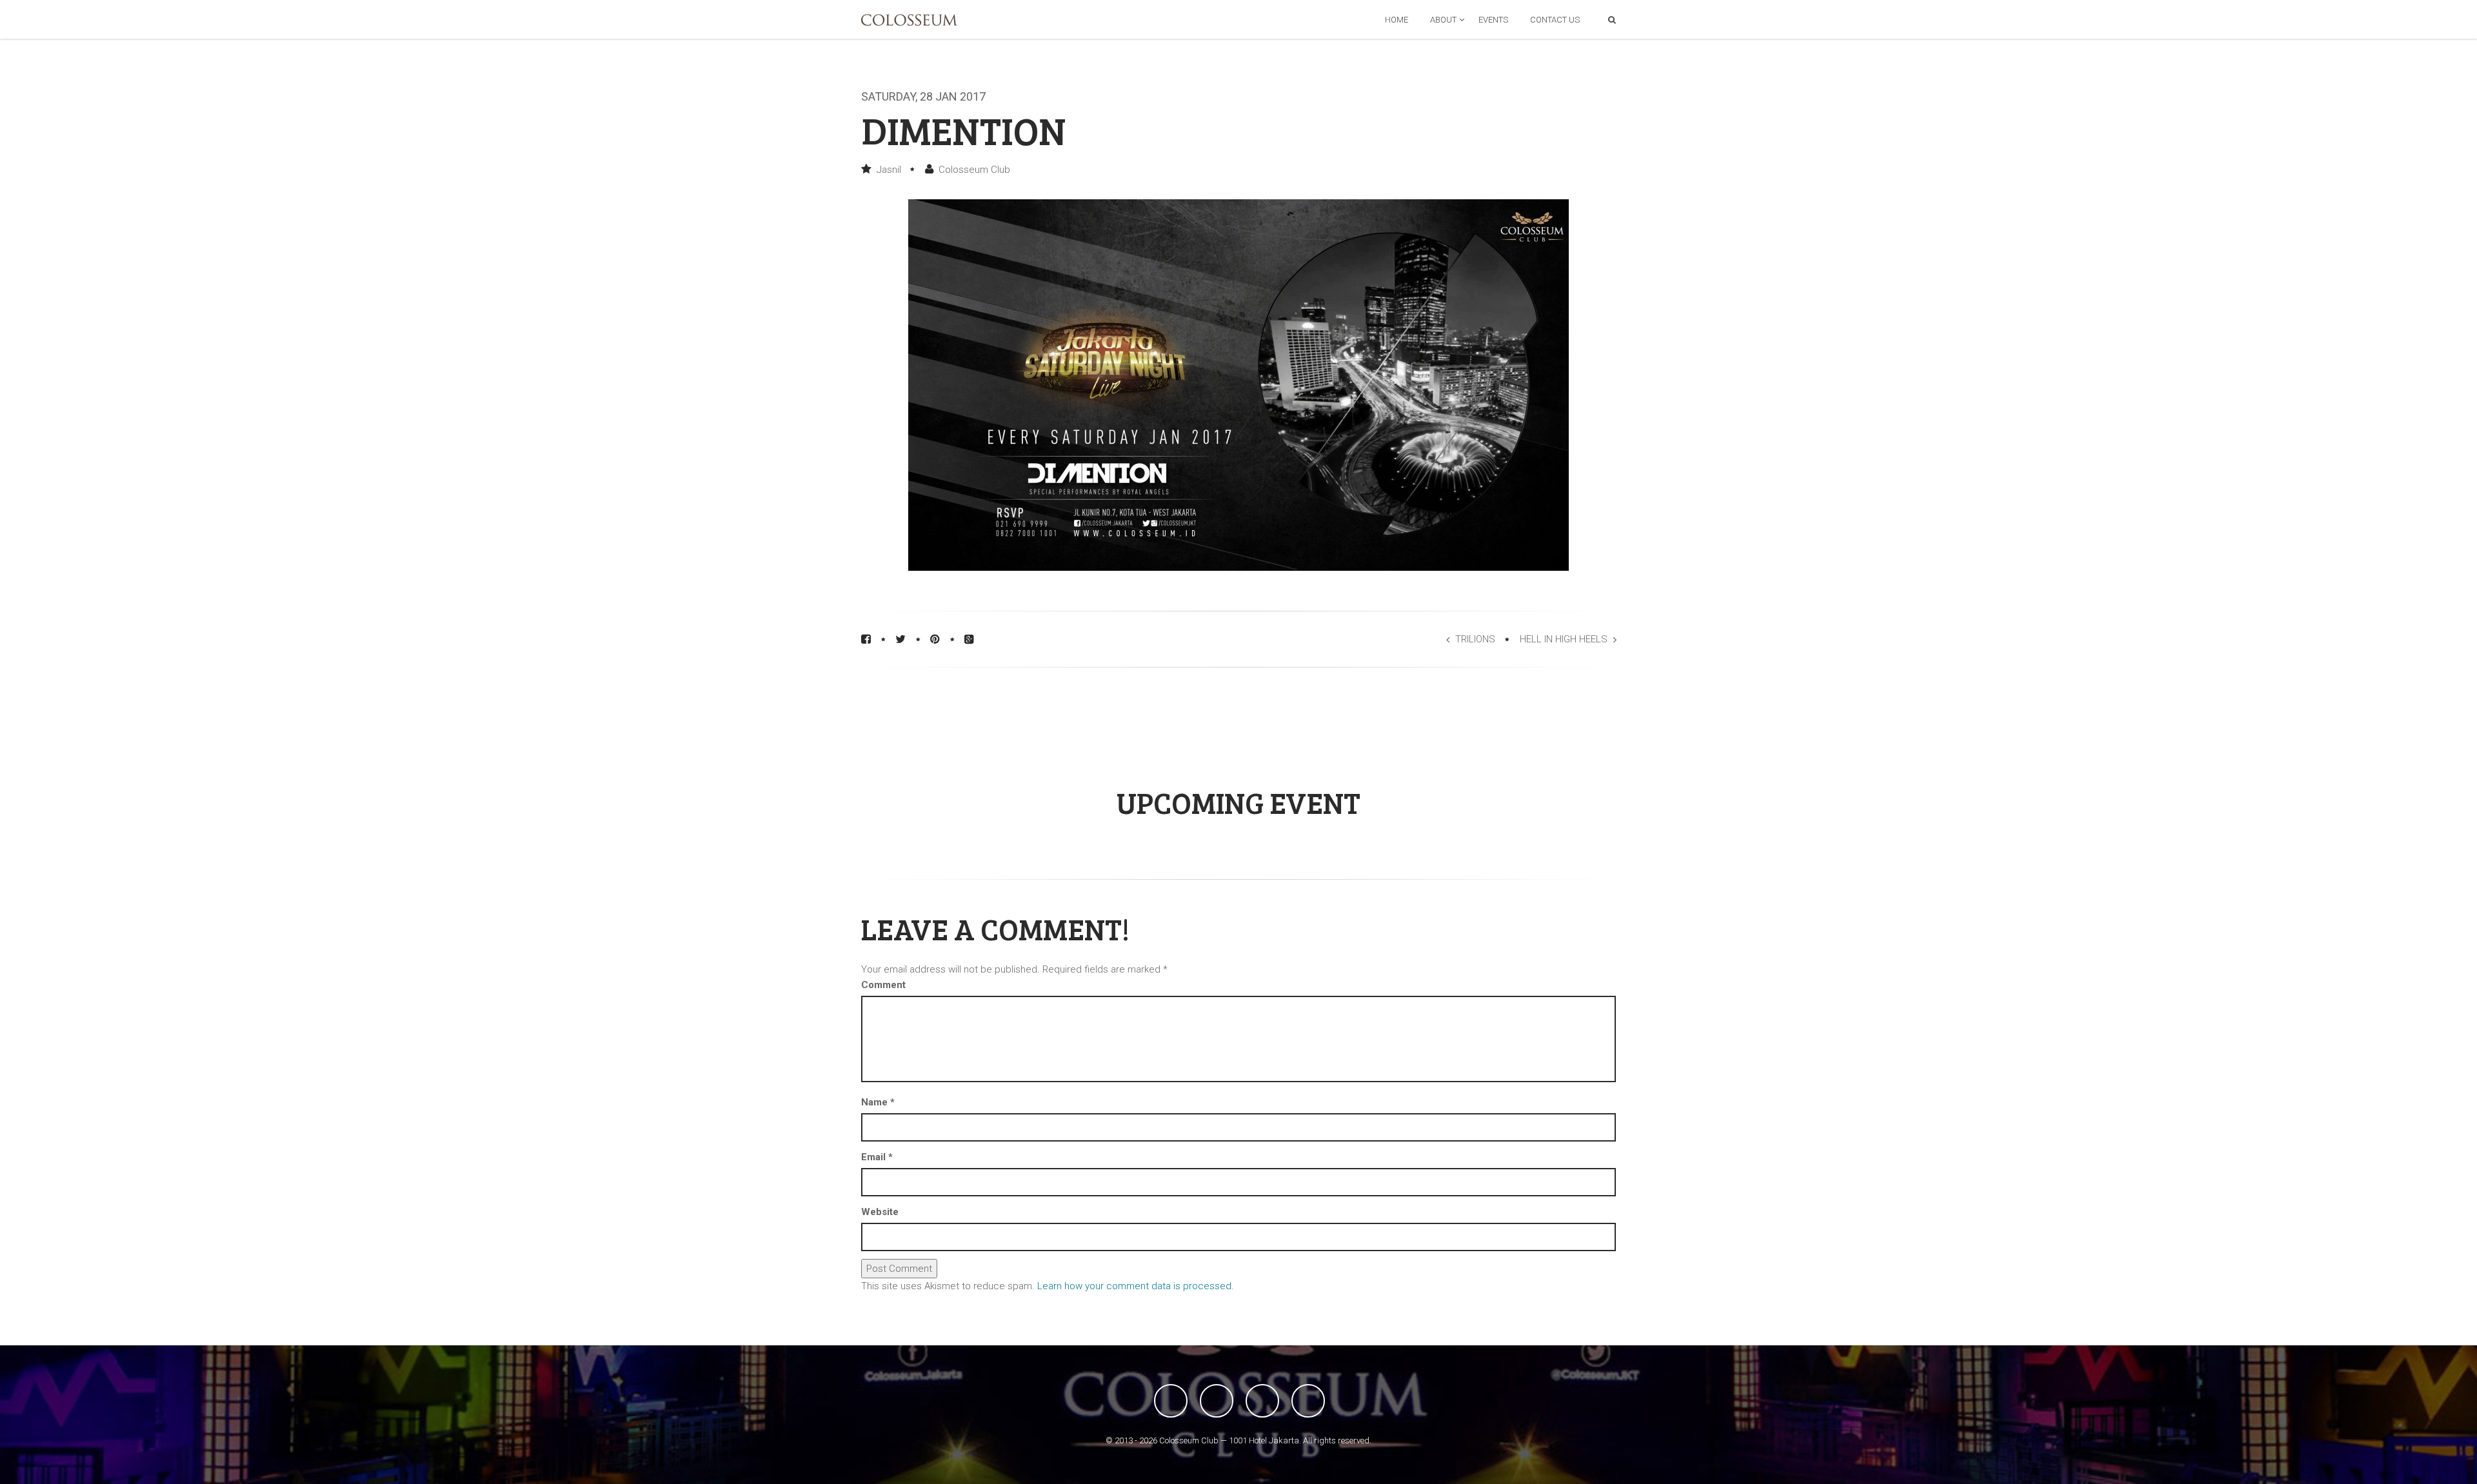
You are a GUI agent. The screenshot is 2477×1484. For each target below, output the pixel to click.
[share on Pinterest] (935, 639)
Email (877, 1157)
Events (1493, 20)
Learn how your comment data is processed (1134, 1286)
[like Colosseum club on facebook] (1171, 1401)
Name (878, 1102)
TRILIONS (1475, 639)
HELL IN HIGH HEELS (1564, 639)
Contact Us (1555, 20)
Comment (883, 985)
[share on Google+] (969, 639)
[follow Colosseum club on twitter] (1217, 1401)
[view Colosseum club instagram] (1308, 1401)
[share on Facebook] (866, 639)
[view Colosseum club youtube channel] (1262, 1401)
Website (880, 1212)
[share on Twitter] (900, 639)
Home (1397, 20)
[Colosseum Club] (909, 20)
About (1443, 20)
